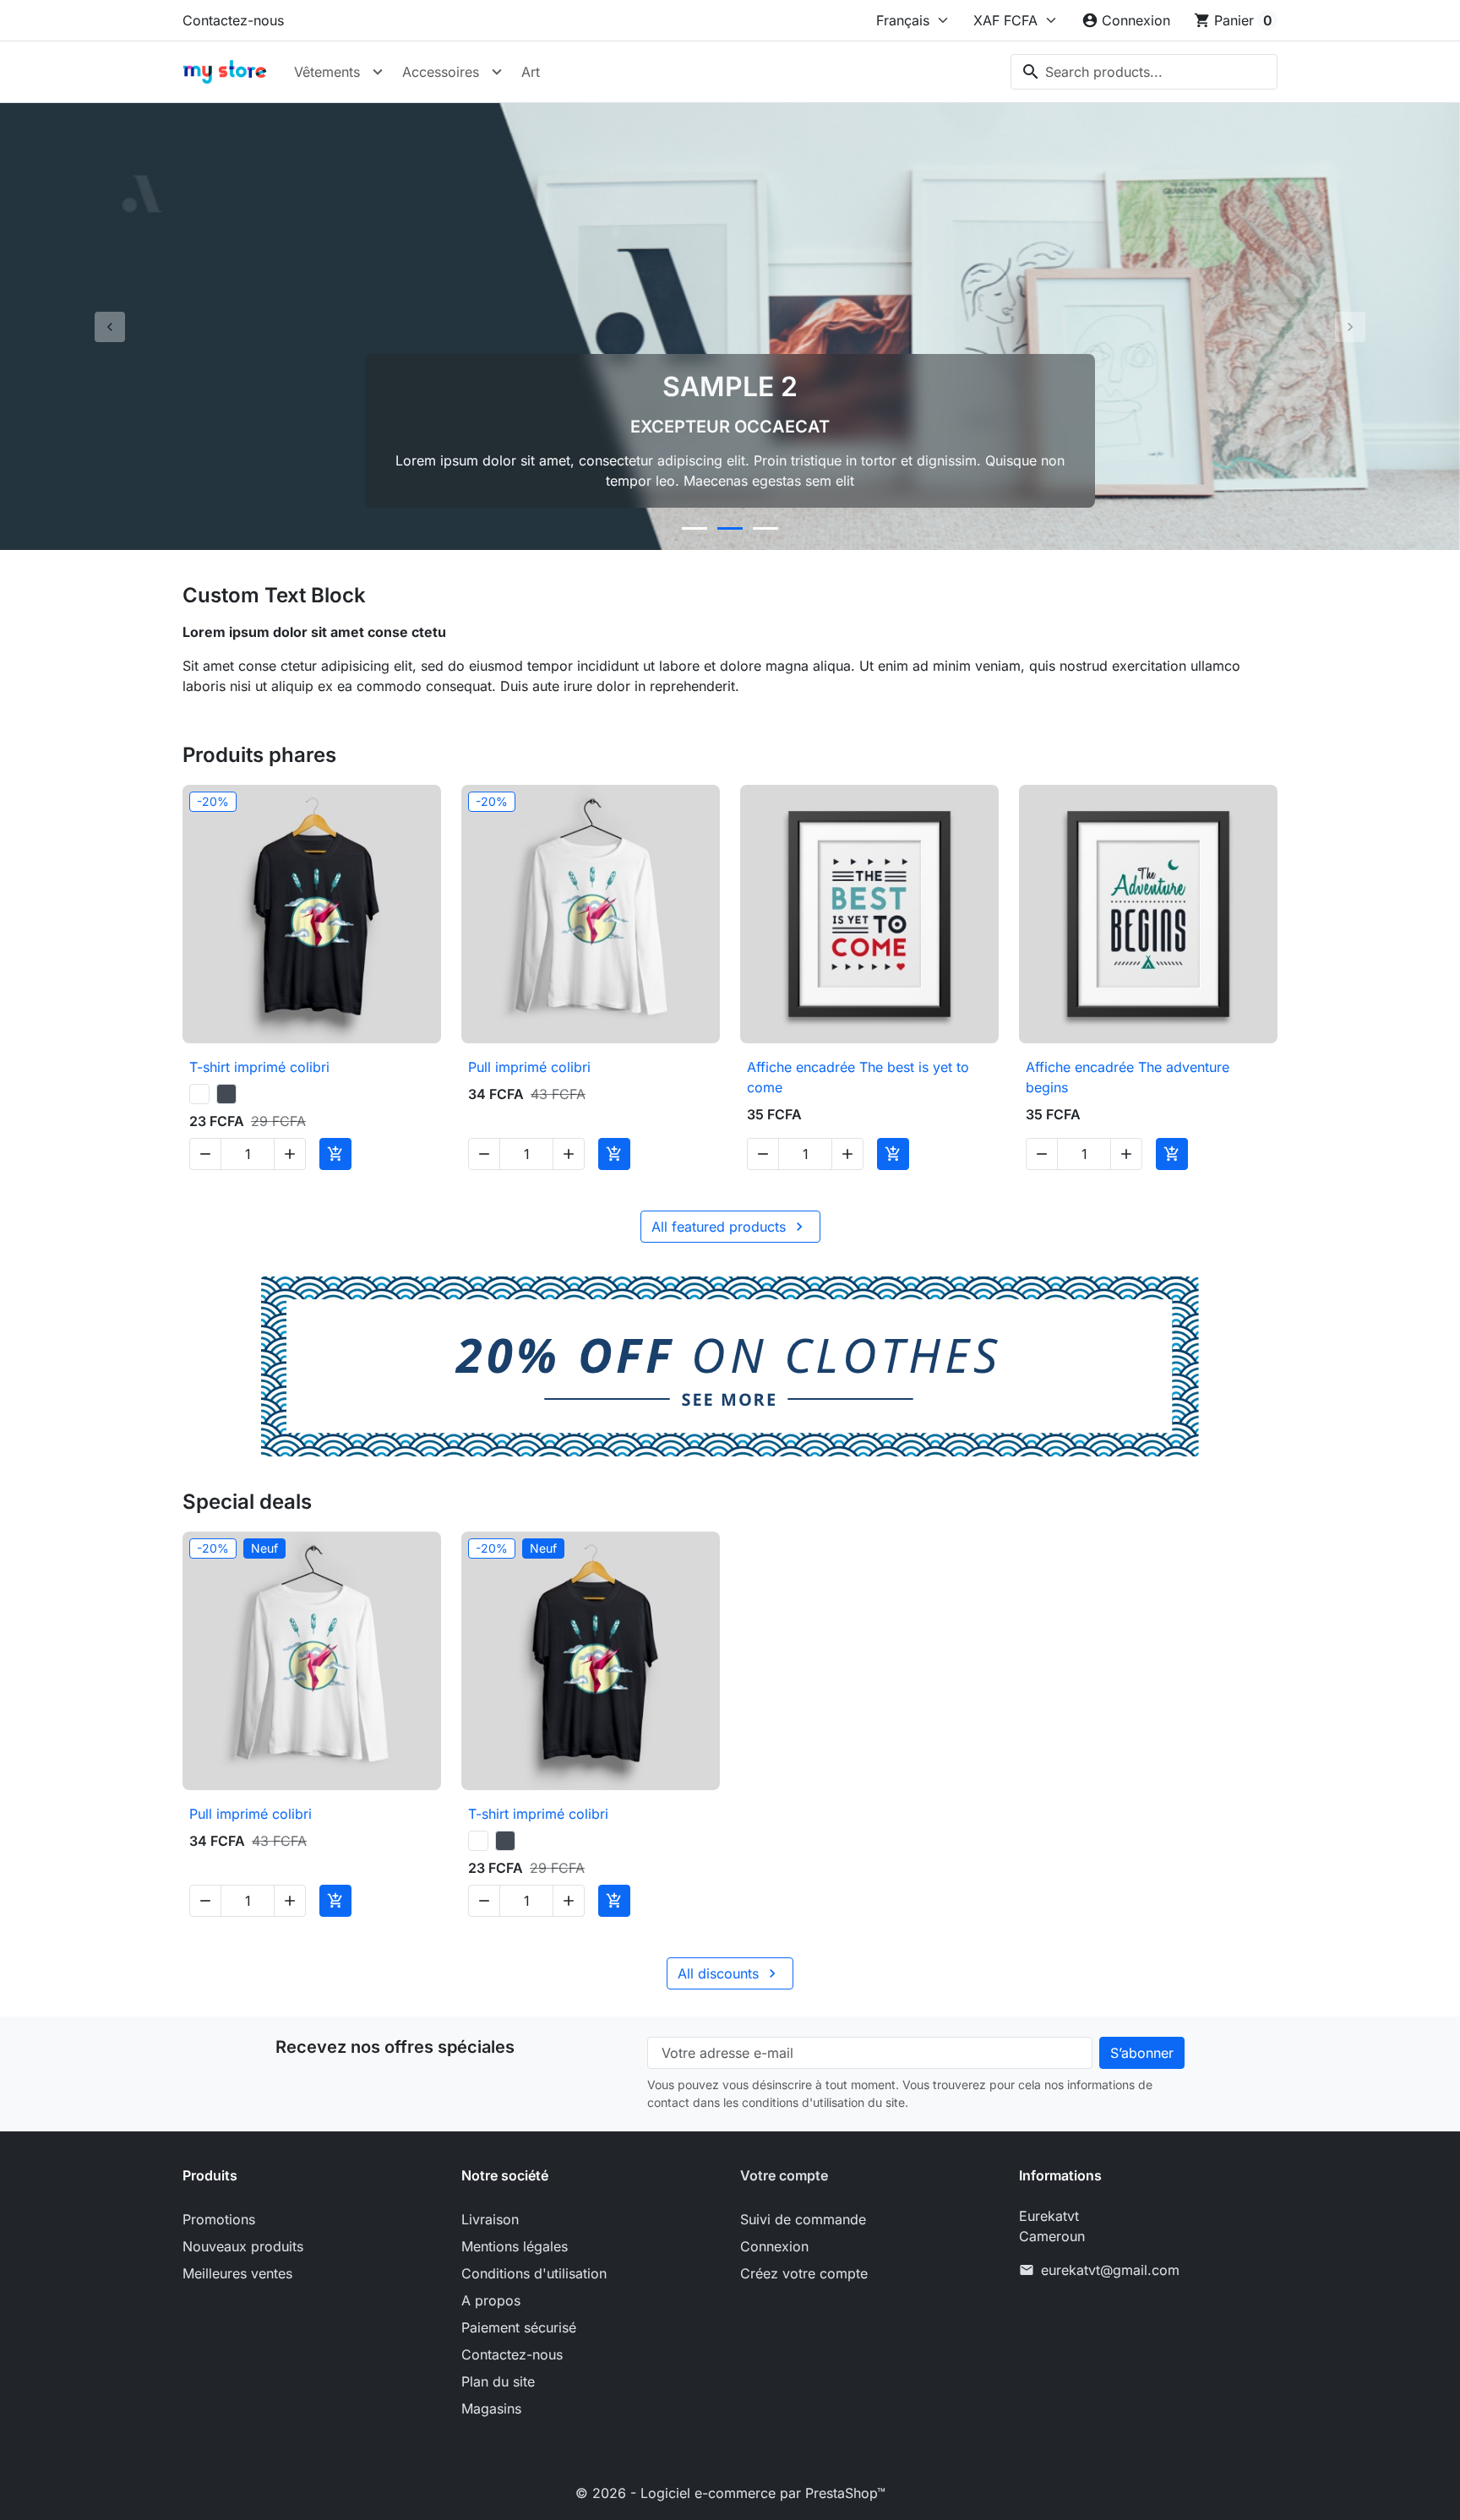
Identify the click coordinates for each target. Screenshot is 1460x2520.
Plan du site (498, 2381)
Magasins (491, 2408)
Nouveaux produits (243, 2246)
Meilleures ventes (237, 2273)
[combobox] (1144, 72)
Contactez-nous (233, 20)
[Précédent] (109, 327)
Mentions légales (515, 2246)
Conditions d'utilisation (534, 2273)
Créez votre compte (804, 2273)
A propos (491, 2300)
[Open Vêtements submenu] (378, 72)
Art (531, 72)
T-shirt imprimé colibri (259, 1067)
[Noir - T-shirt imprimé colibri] (226, 1094)
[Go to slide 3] (765, 528)
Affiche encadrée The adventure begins (1128, 1077)
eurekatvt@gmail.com (1110, 2270)
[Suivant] (1351, 327)
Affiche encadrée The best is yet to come (858, 1077)
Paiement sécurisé (519, 2327)
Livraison (490, 2219)
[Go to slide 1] (695, 528)
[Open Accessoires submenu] (497, 72)
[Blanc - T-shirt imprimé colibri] (199, 1094)
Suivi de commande (803, 2219)
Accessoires (441, 72)
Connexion (774, 2246)
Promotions (219, 2219)
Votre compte (784, 2175)
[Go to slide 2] (730, 528)
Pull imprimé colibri (529, 1067)
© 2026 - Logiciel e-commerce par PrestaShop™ (730, 2493)
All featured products (730, 1227)
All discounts (729, 1973)
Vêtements (327, 72)
